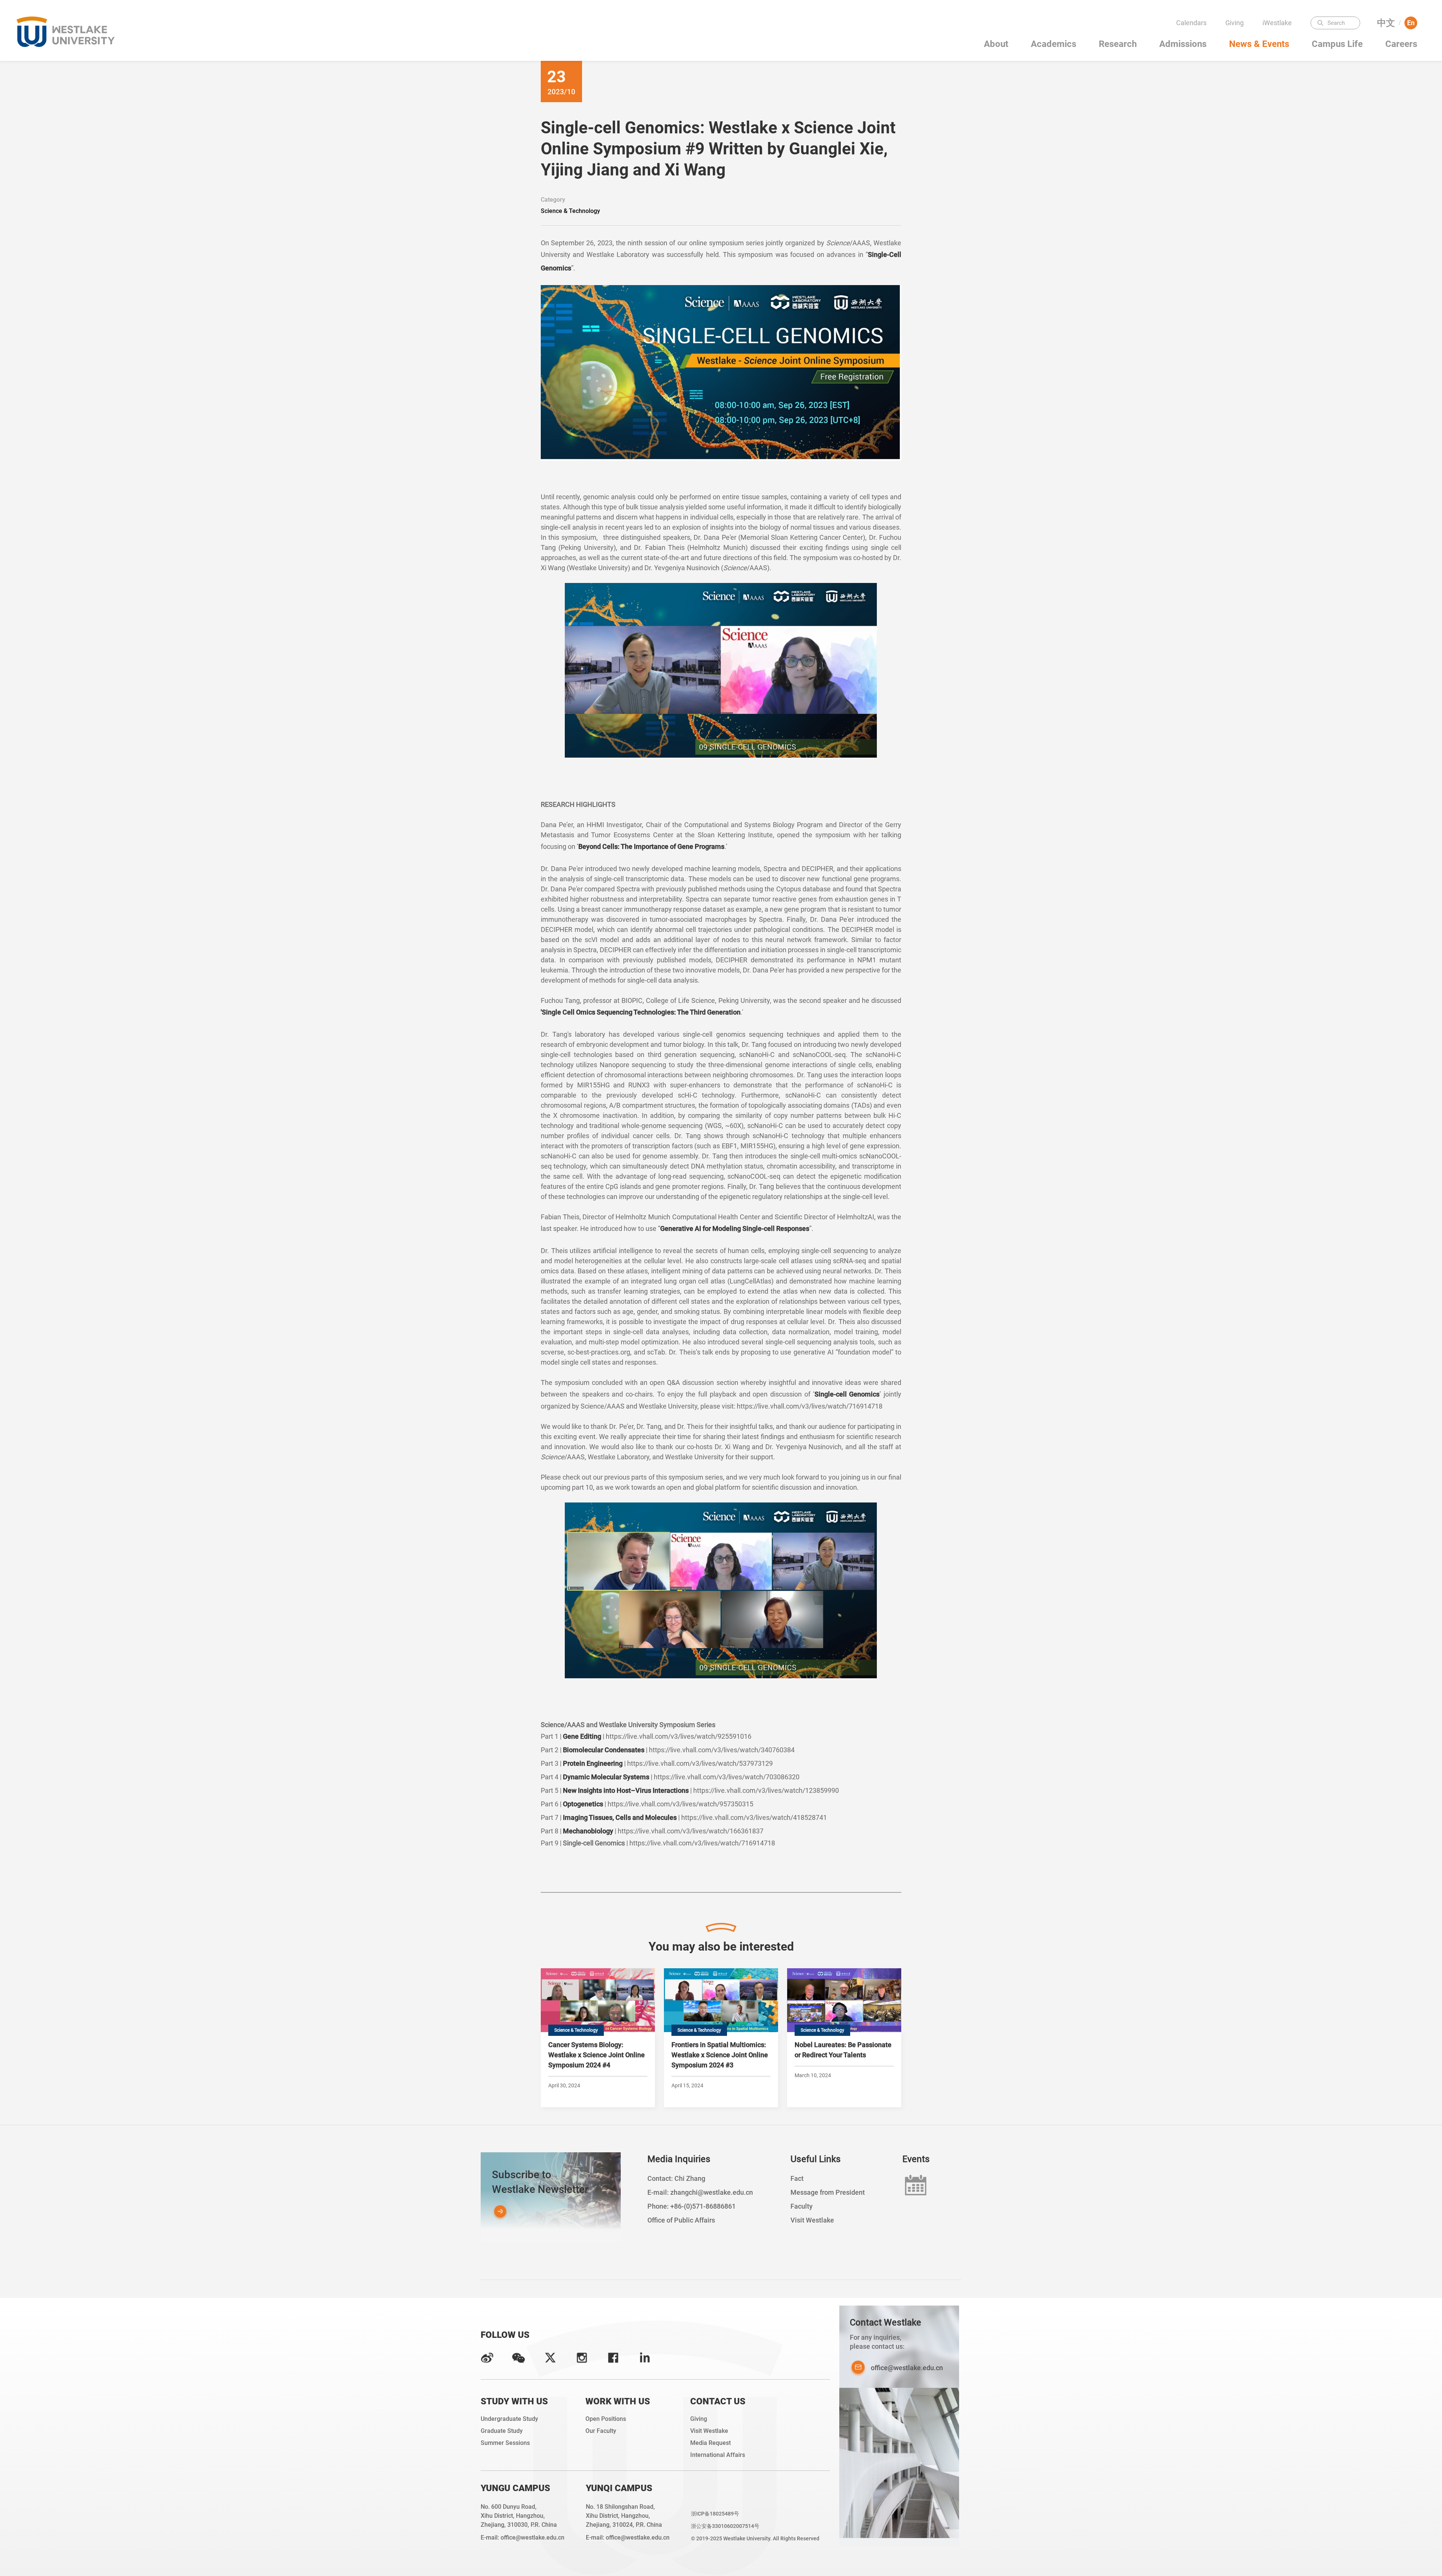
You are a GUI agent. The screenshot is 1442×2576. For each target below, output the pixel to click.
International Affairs (718, 2455)
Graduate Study (502, 2431)
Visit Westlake (812, 2220)
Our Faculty (601, 2431)
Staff (1280, 67)
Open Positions (606, 2419)
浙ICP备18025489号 (715, 2514)
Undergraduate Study (509, 2419)
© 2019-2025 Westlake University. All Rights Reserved (755, 2538)
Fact (797, 2178)
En (1411, 23)
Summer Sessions (505, 2443)
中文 (1386, 23)
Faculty (1279, 38)
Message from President (828, 2192)
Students (1279, 52)
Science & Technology (570, 211)
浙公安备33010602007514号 (725, 2526)
